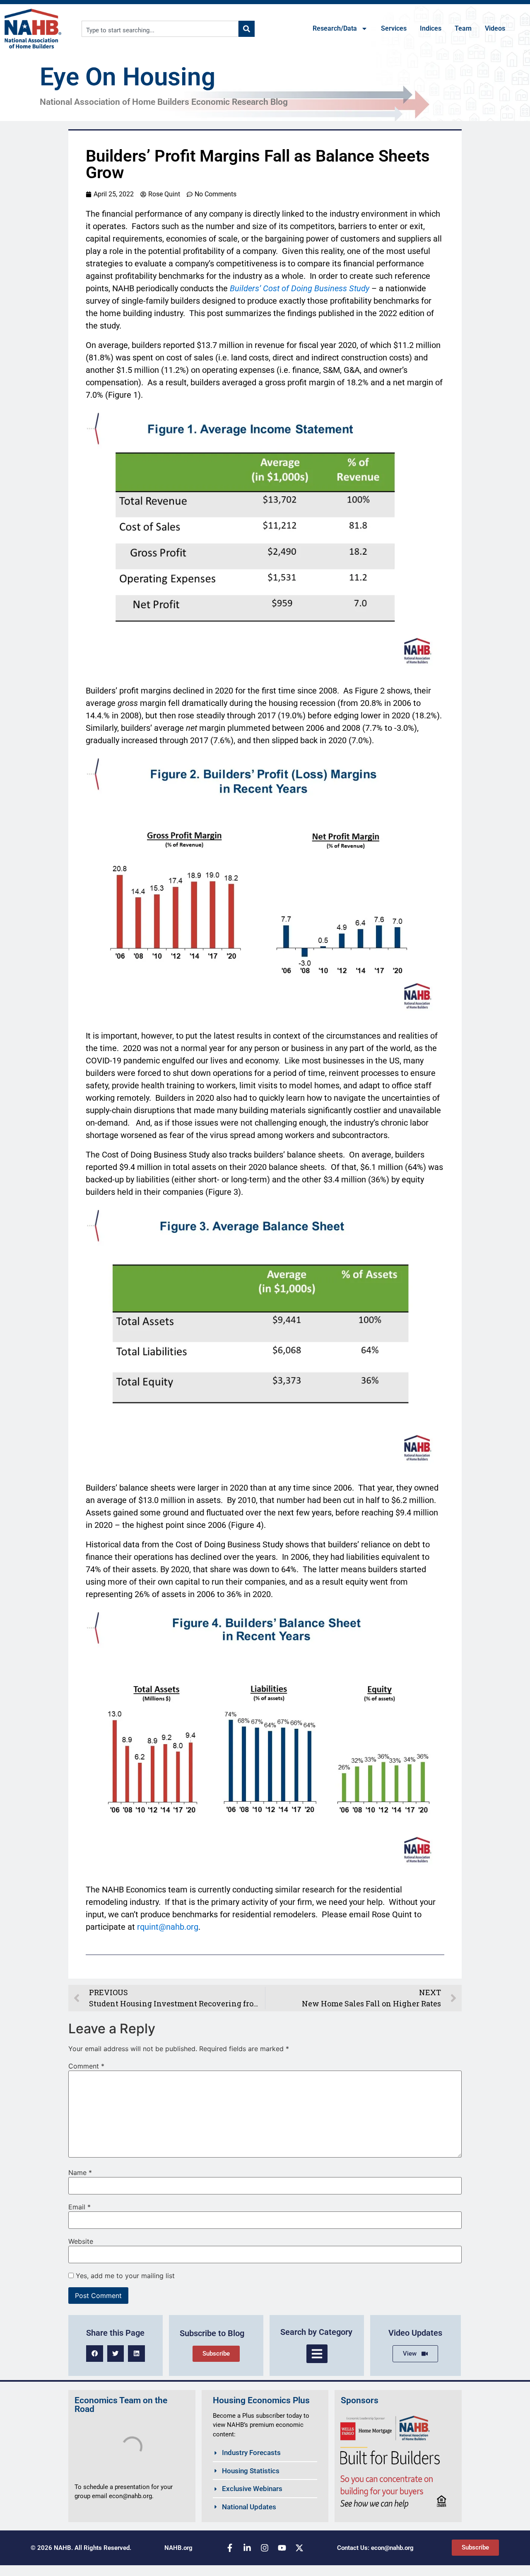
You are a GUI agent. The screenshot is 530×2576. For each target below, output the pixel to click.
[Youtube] (282, 2548)
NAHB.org (178, 2548)
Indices (431, 28)
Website (81, 2241)
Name (80, 2172)
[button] (95, 2354)
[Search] (247, 29)
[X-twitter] (299, 2548)
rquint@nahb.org (168, 1927)
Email (79, 2207)
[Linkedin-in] (247, 2548)
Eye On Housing (128, 77)
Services (394, 28)
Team (463, 28)
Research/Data (335, 28)
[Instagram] (265, 2548)
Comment (86, 2066)
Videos (495, 28)
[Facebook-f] (230, 2548)
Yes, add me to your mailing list (124, 2276)
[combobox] (160, 29)
